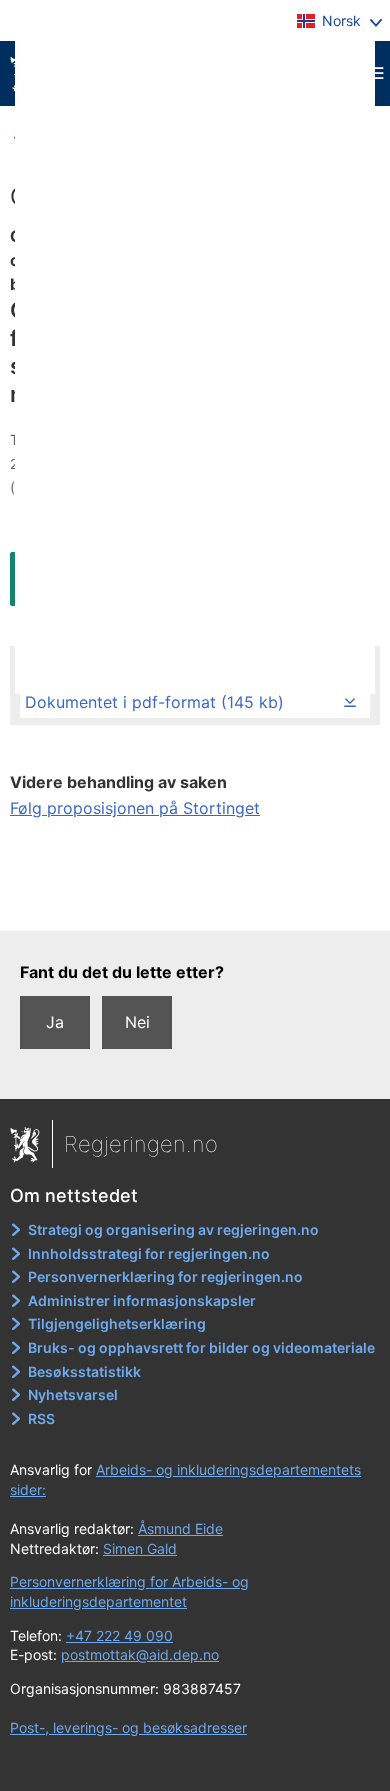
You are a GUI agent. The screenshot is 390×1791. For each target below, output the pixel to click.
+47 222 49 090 (119, 1635)
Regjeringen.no (141, 1144)
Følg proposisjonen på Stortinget (135, 808)
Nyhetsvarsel (73, 1394)
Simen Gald (140, 1548)
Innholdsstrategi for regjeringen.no (149, 1253)
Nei (137, 1022)
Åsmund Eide (180, 1528)
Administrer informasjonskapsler (142, 1300)
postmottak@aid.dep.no (140, 1654)
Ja (55, 1022)
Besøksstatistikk (84, 1371)
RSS (41, 1418)
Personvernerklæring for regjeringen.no (165, 1276)
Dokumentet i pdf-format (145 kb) (154, 702)
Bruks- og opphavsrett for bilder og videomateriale (201, 1347)
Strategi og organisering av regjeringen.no (173, 1229)
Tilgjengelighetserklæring (117, 1323)
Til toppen (195, 901)
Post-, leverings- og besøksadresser (128, 1727)
